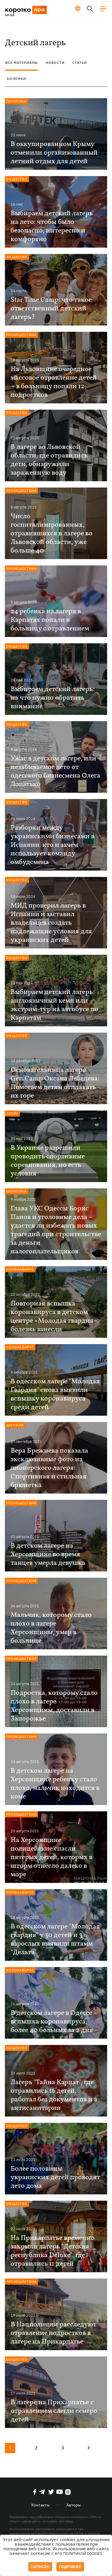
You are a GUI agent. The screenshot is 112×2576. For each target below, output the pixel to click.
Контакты (40, 2505)
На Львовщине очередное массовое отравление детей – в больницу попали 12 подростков (54, 382)
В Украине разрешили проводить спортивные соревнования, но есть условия (48, 1161)
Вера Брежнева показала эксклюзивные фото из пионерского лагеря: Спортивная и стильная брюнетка (49, 1468)
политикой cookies (83, 2554)
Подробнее (70, 2567)
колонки (17, 79)
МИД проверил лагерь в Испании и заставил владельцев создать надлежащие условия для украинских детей (51, 923)
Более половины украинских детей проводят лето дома (55, 2177)
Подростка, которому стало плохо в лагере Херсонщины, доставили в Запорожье (54, 1706)
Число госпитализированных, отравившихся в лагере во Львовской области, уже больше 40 (52, 534)
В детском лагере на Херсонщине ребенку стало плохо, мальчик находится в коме (55, 1784)
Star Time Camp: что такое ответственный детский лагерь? (51, 309)
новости (55, 63)
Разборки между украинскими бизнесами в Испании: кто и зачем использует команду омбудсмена (53, 845)
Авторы (74, 2505)
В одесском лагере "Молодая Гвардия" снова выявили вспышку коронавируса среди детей (55, 1394)
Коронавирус (20, 1269)
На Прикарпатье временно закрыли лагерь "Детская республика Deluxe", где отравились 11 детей (53, 2251)
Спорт (12, 1114)
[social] (35, 2492)
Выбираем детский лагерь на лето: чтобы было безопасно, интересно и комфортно (52, 226)
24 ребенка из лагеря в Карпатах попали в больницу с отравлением (50, 620)
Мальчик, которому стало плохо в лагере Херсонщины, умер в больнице (51, 1628)
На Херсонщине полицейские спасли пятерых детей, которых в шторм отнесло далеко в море (52, 1857)
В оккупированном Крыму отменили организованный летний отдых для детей (54, 153)
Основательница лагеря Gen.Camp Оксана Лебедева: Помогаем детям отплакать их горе (55, 1083)
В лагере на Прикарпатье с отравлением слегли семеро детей (54, 2411)
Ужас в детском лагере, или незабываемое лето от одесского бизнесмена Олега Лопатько (55, 772)
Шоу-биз (15, 1425)
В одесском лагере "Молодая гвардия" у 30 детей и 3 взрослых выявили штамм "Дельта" (55, 1940)
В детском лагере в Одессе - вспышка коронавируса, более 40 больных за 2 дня (54, 2022)
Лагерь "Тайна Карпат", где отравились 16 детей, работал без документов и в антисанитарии (54, 2095)
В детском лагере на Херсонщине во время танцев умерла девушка (48, 1555)
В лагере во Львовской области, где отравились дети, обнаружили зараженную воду (49, 460)
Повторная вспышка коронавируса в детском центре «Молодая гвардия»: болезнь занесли (55, 1317)
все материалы (22, 63)
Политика (17, 101)
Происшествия (21, 335)
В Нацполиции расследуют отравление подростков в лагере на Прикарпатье (54, 2333)
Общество (17, 179)
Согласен (40, 2567)
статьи (80, 63)
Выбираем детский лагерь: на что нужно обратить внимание (53, 698)
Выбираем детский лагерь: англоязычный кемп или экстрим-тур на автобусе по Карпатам (54, 1005)
